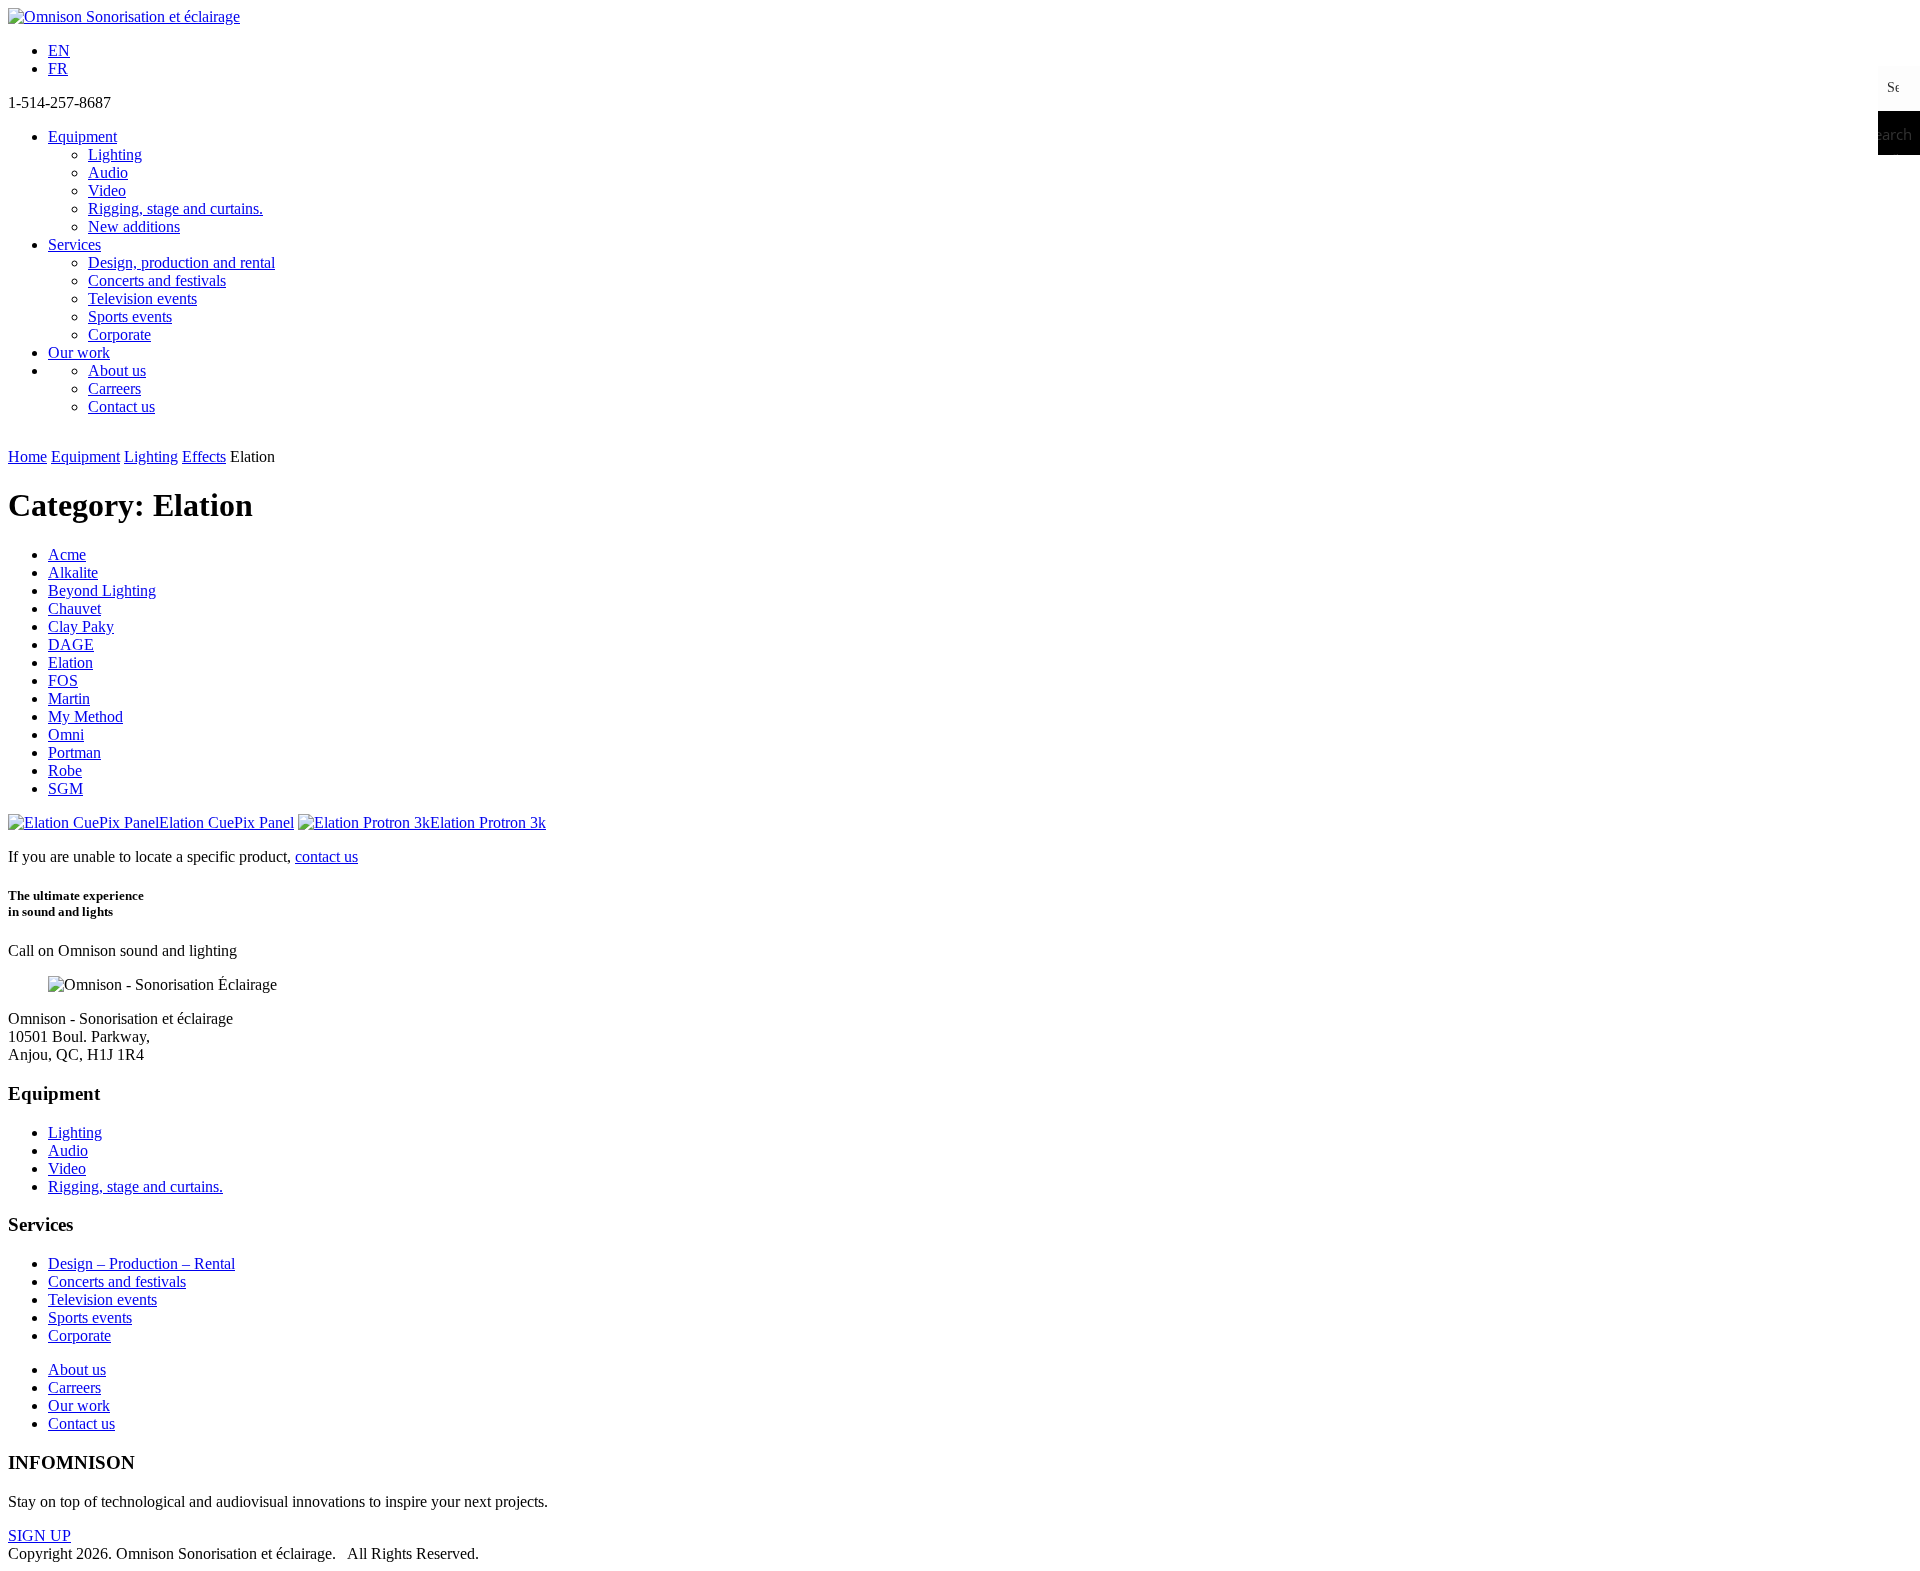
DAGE (71, 644)
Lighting (115, 154)
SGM (65, 788)
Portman (74, 752)
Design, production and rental (181, 262)
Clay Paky (81, 626)
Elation (70, 662)
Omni (66, 734)
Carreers (114, 388)
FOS (63, 680)
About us (117, 370)
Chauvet (74, 608)
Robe (65, 770)
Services (74, 244)
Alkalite (73, 572)
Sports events (130, 316)
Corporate (119, 334)
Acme (67, 554)
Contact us (121, 406)
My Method (85, 716)
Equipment (82, 136)
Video (107, 190)
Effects (204, 456)
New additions (134, 226)
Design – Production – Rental (141, 1263)
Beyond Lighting (102, 590)
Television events (142, 298)
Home (27, 456)
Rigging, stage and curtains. (175, 208)
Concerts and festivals (157, 280)
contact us (326, 856)
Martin (69, 698)
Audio (108, 172)
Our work (79, 352)
